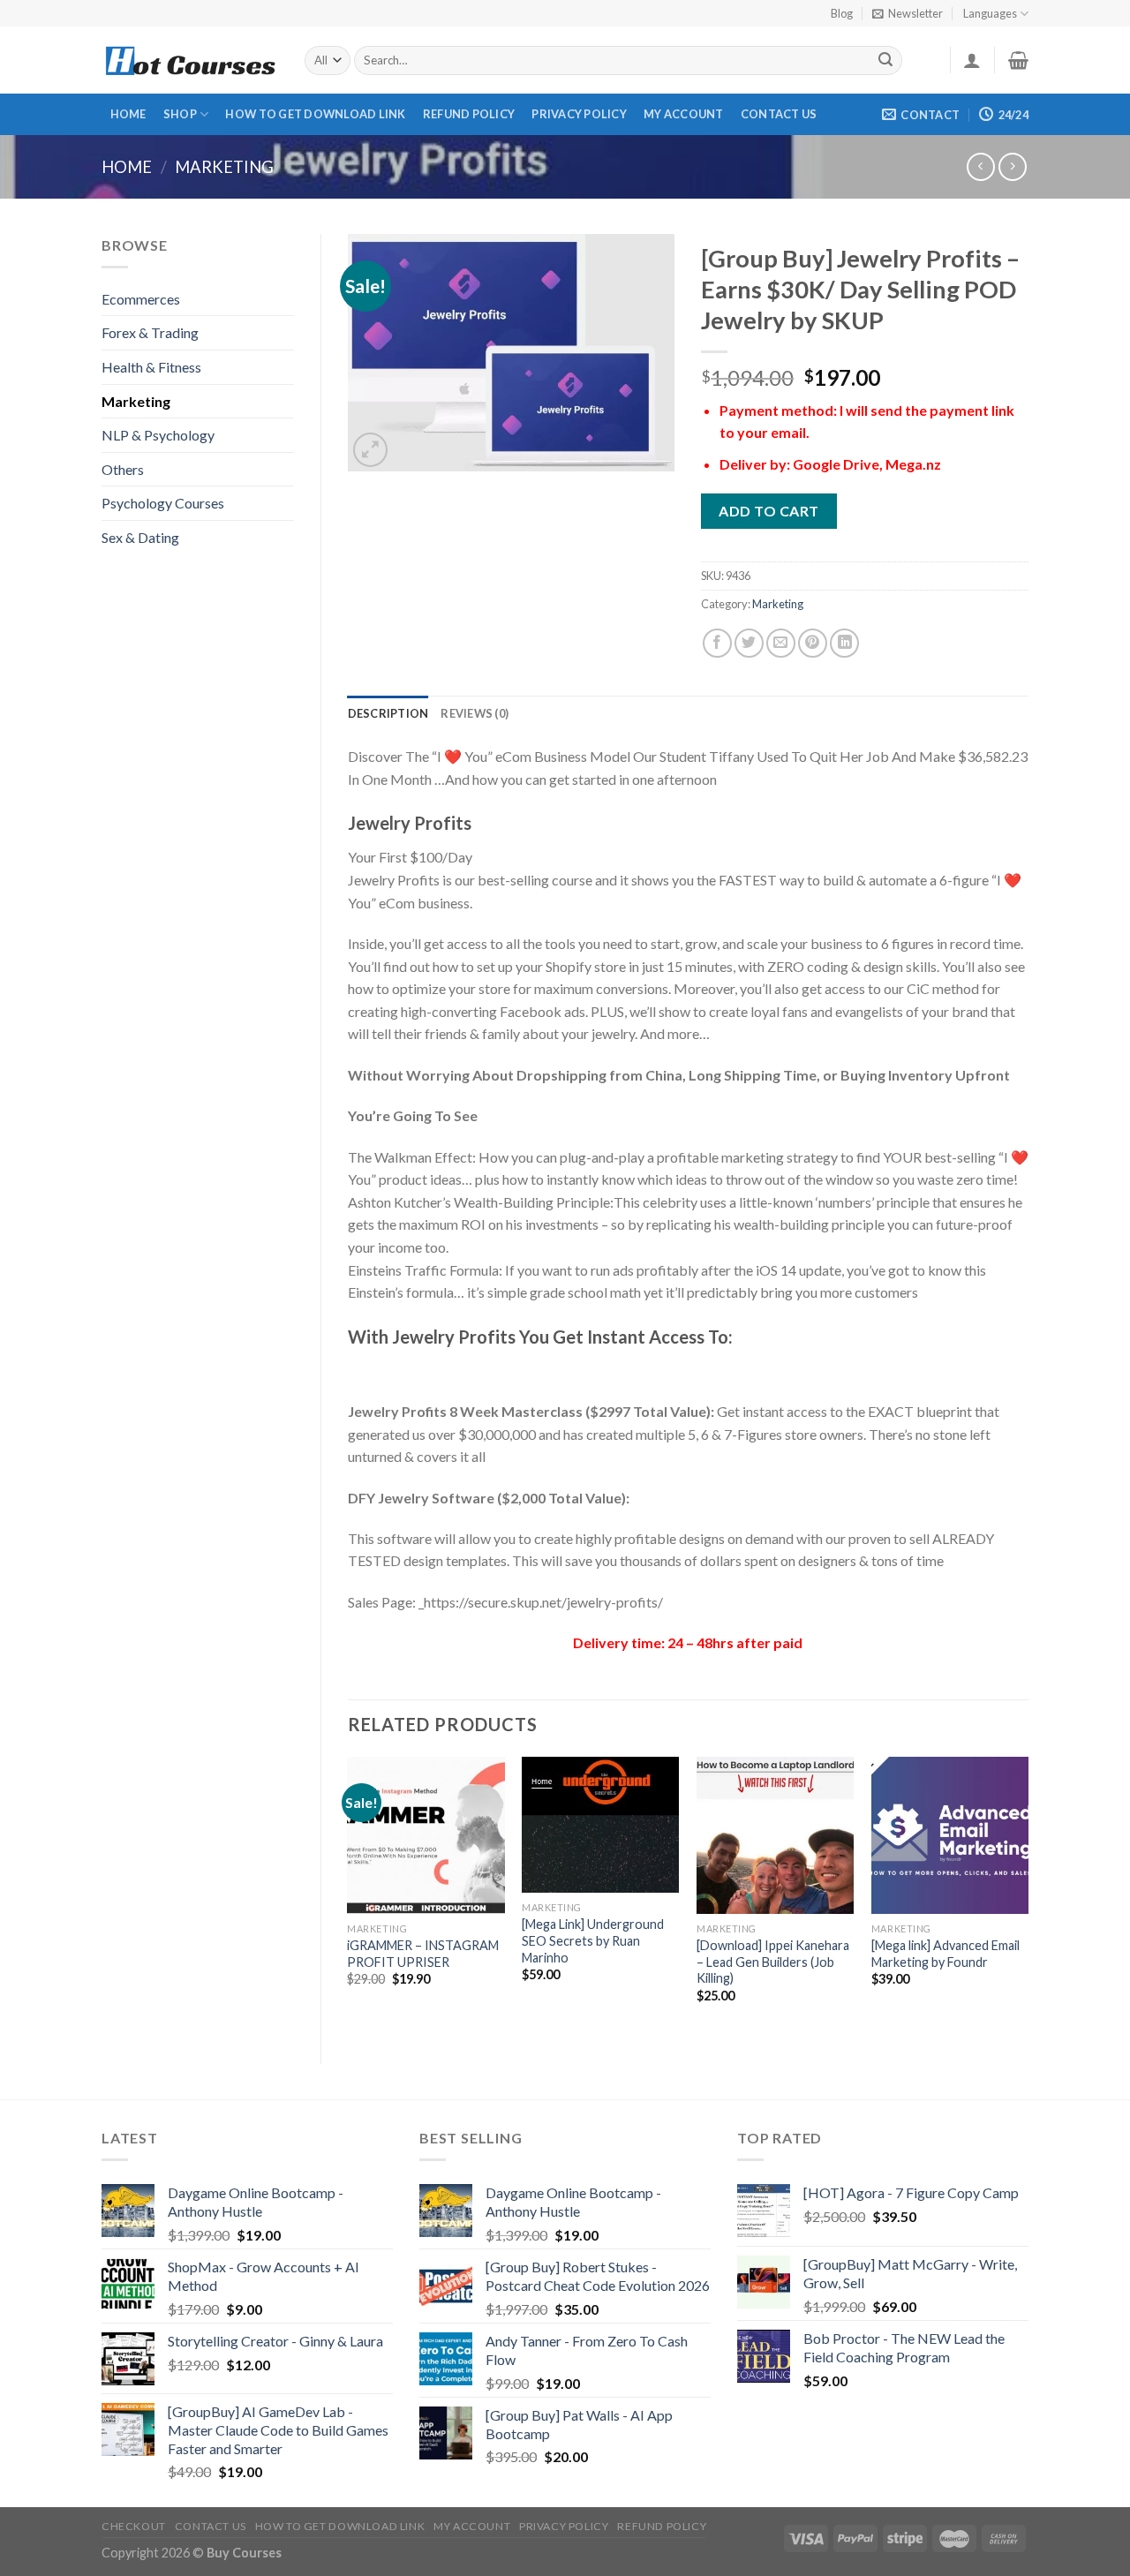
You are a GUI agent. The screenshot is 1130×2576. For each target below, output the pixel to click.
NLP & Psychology (158, 435)
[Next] (1028, 1895)
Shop (180, 114)
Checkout (134, 2526)
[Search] (886, 61)
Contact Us (779, 114)
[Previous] (349, 1895)
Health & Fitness (151, 367)
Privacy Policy (579, 114)
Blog (842, 13)
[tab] (388, 713)
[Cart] (1018, 60)
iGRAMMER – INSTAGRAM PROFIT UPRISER (423, 1954)
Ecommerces (141, 299)
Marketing (224, 167)
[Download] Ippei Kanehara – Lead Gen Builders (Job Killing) (773, 1962)
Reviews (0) (475, 713)
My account (684, 114)
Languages (990, 13)
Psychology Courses (163, 503)
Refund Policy (469, 114)
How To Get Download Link (315, 114)
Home (128, 114)
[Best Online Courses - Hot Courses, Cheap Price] (190, 60)
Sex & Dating (140, 537)
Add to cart (768, 511)
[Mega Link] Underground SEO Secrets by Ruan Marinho (593, 1940)
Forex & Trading (150, 332)
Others (123, 469)
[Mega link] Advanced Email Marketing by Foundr (945, 1954)
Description (388, 713)
